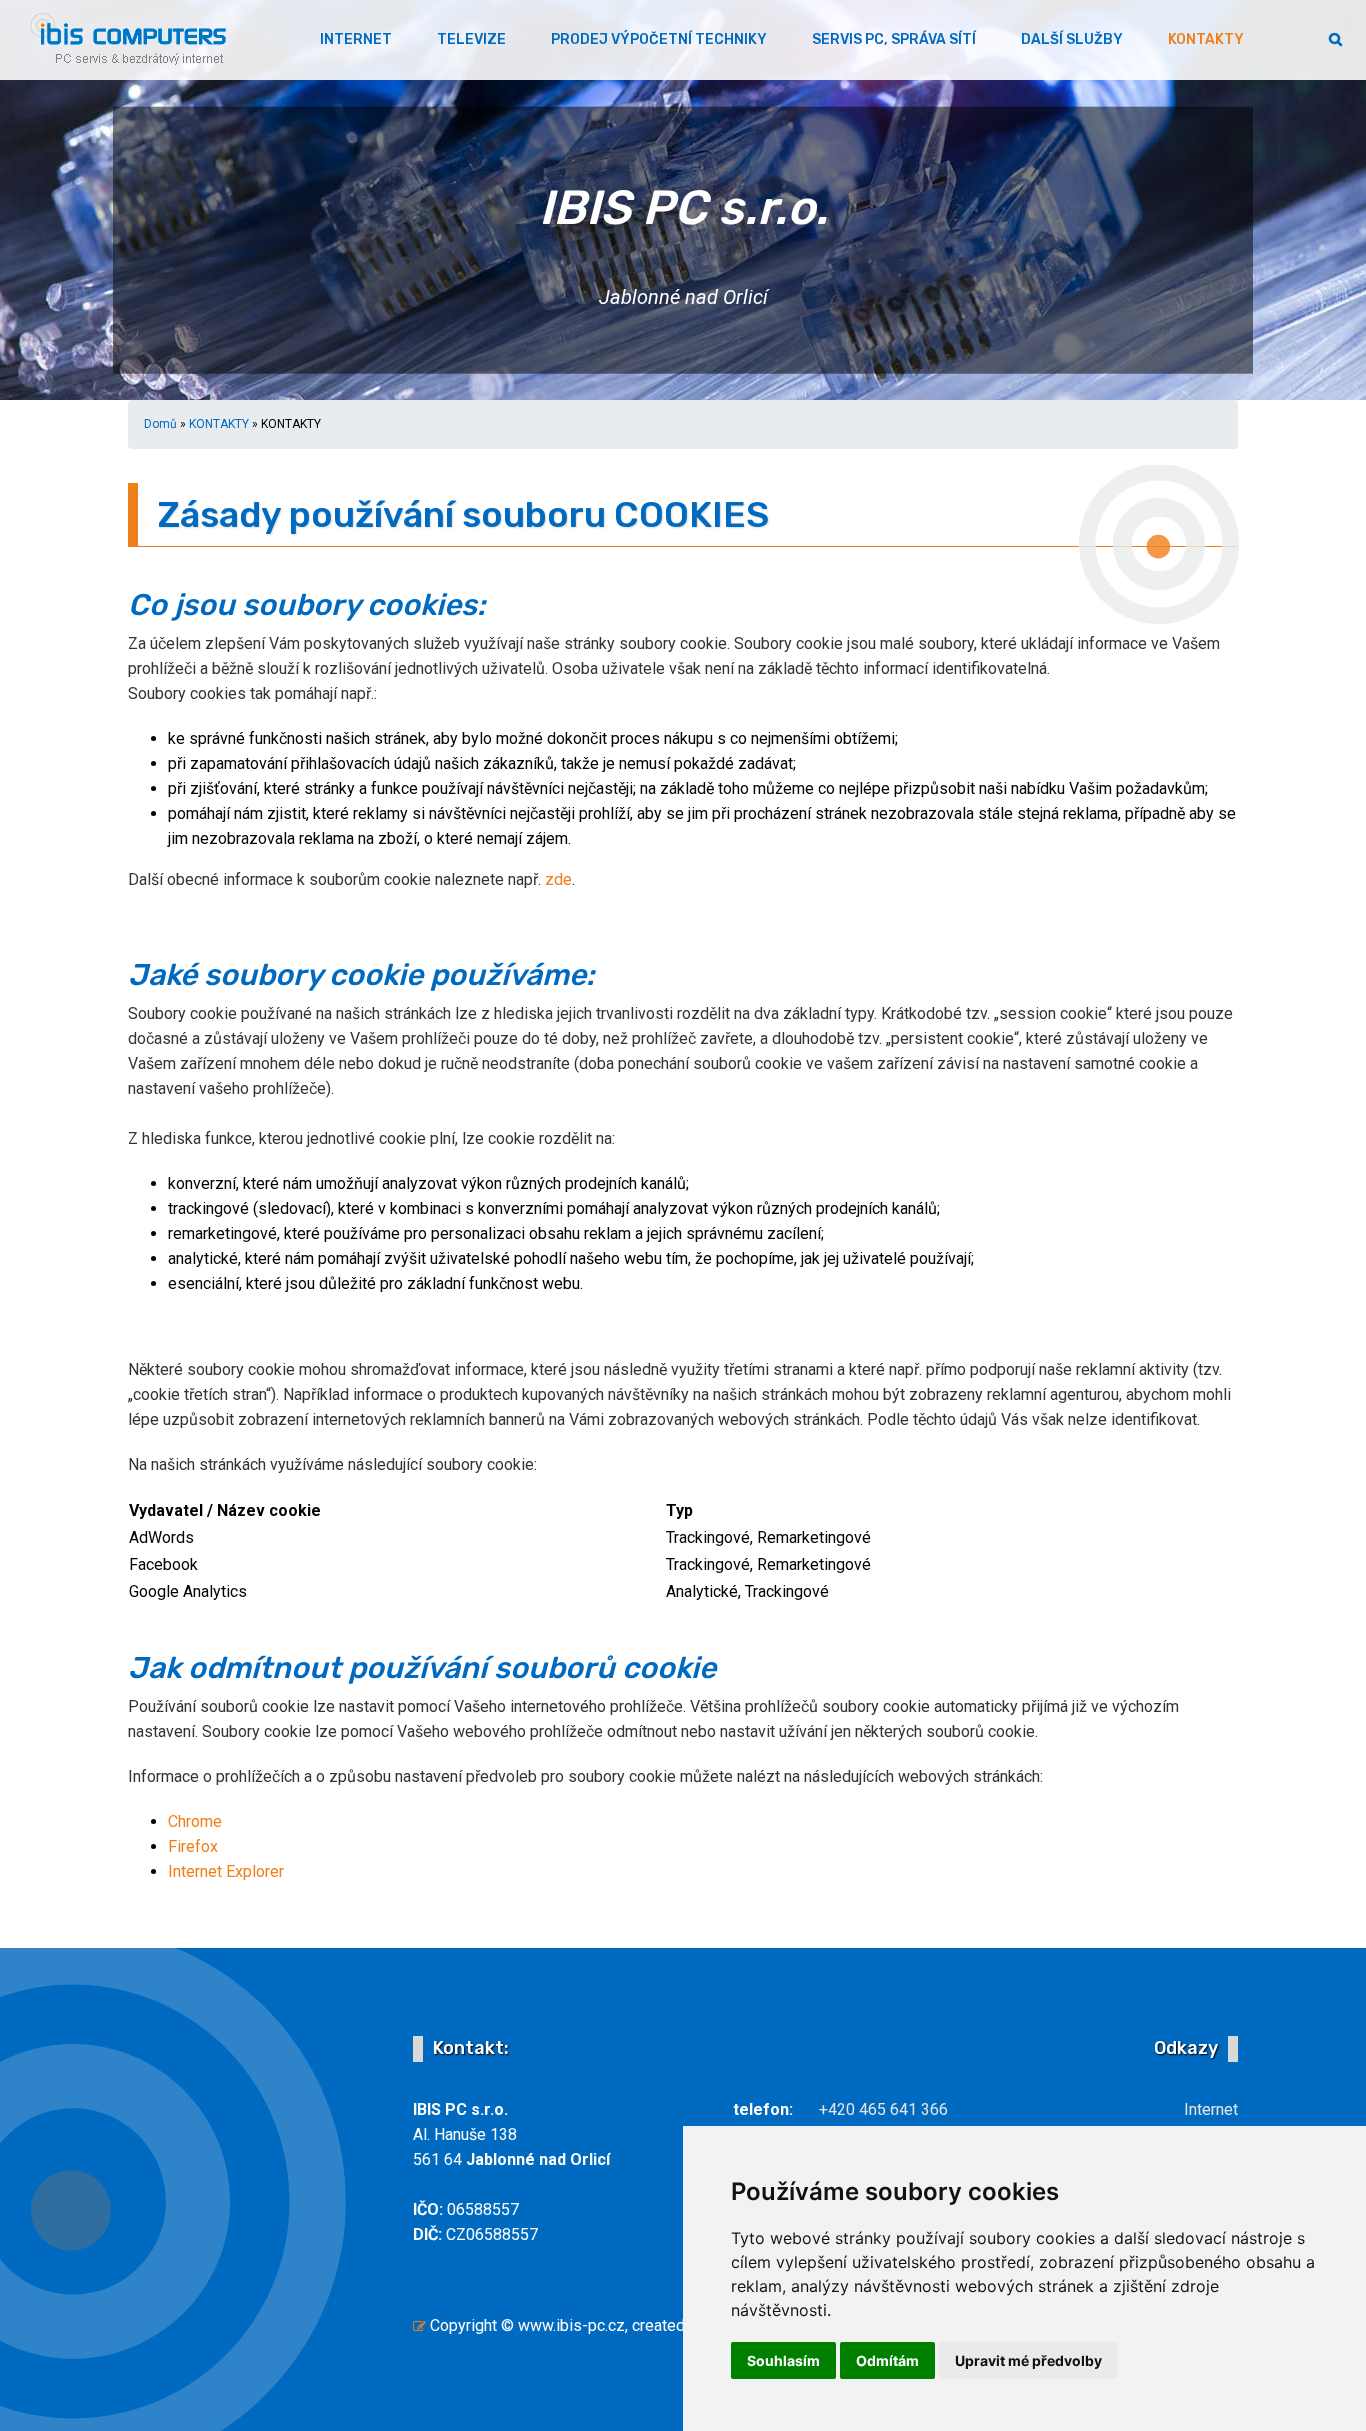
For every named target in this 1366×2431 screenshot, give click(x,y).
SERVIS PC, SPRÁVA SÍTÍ (894, 39)
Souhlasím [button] (783, 2360)
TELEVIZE (471, 39)
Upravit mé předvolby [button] (1028, 2360)
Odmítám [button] (887, 2360)
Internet (1211, 2109)
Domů (160, 424)
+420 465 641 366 (883, 2109)
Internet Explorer (226, 1871)
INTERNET (356, 39)
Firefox (193, 1846)
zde (558, 879)
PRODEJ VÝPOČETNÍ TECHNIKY (659, 39)
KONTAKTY (1206, 39)
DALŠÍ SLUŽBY (1072, 39)
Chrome (195, 1821)
